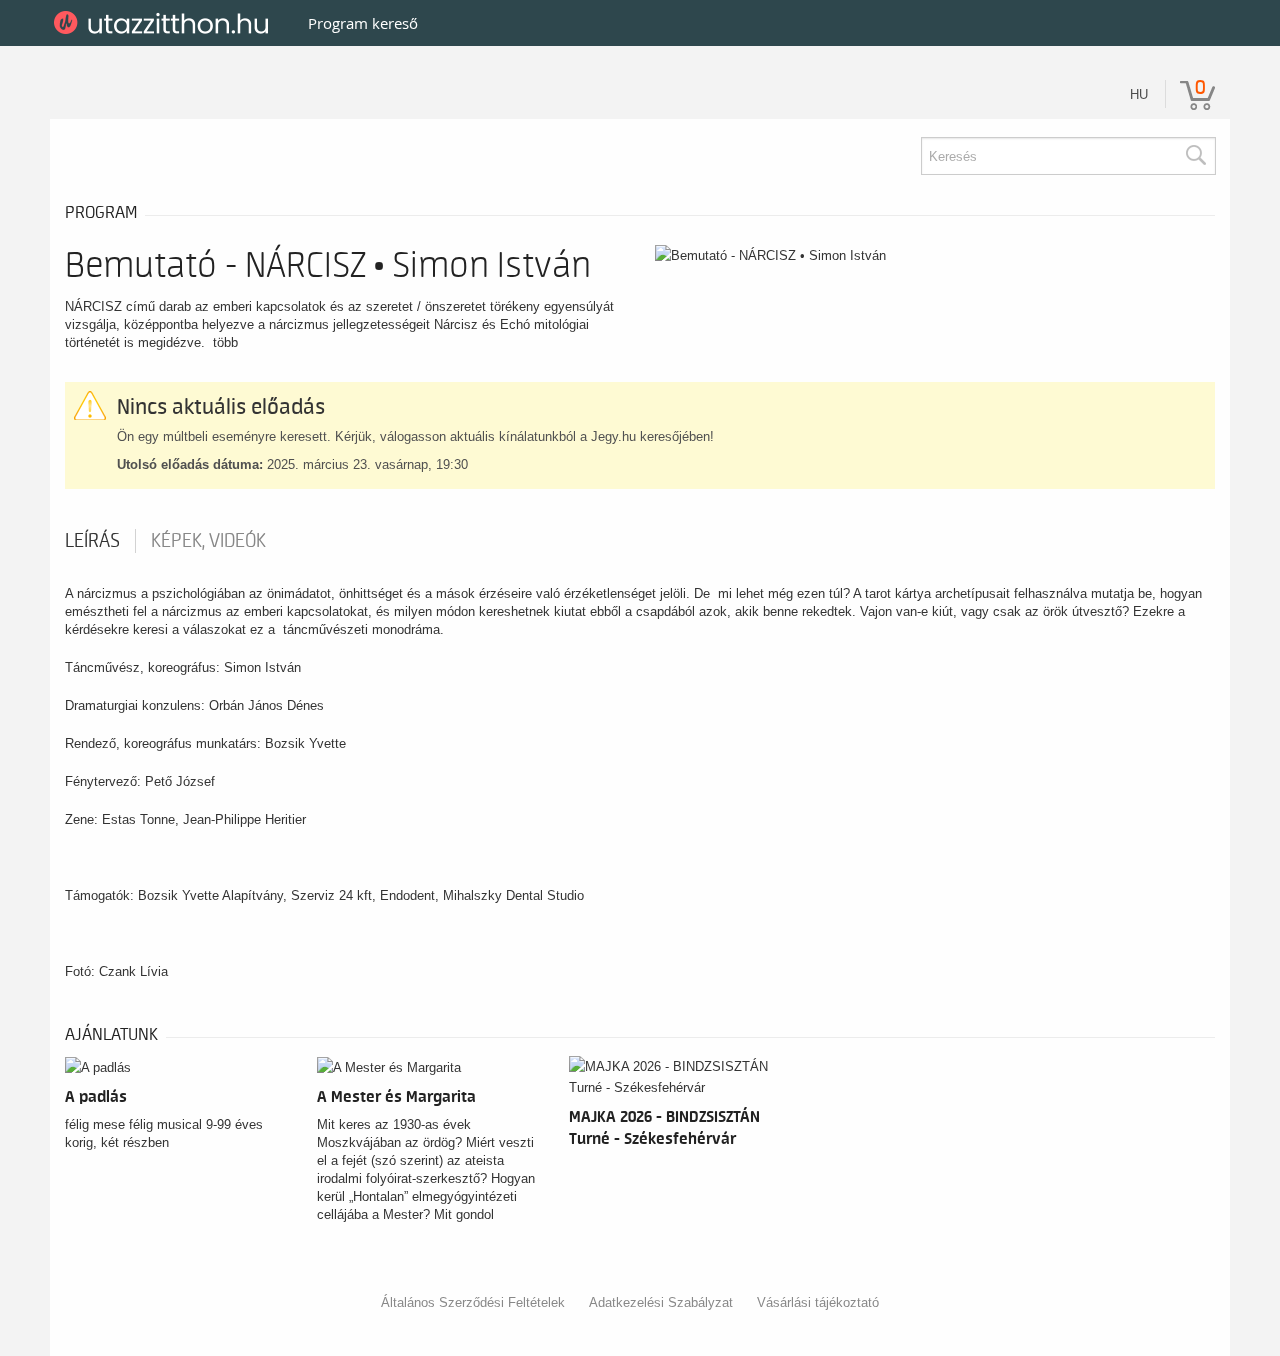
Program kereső (363, 23)
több (225, 342)
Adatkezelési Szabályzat (661, 1302)
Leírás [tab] (92, 541)
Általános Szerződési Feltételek (473, 1302)
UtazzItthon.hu (164, 23)
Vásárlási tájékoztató (818, 1302)
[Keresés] (1195, 156)
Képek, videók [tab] (208, 541)
